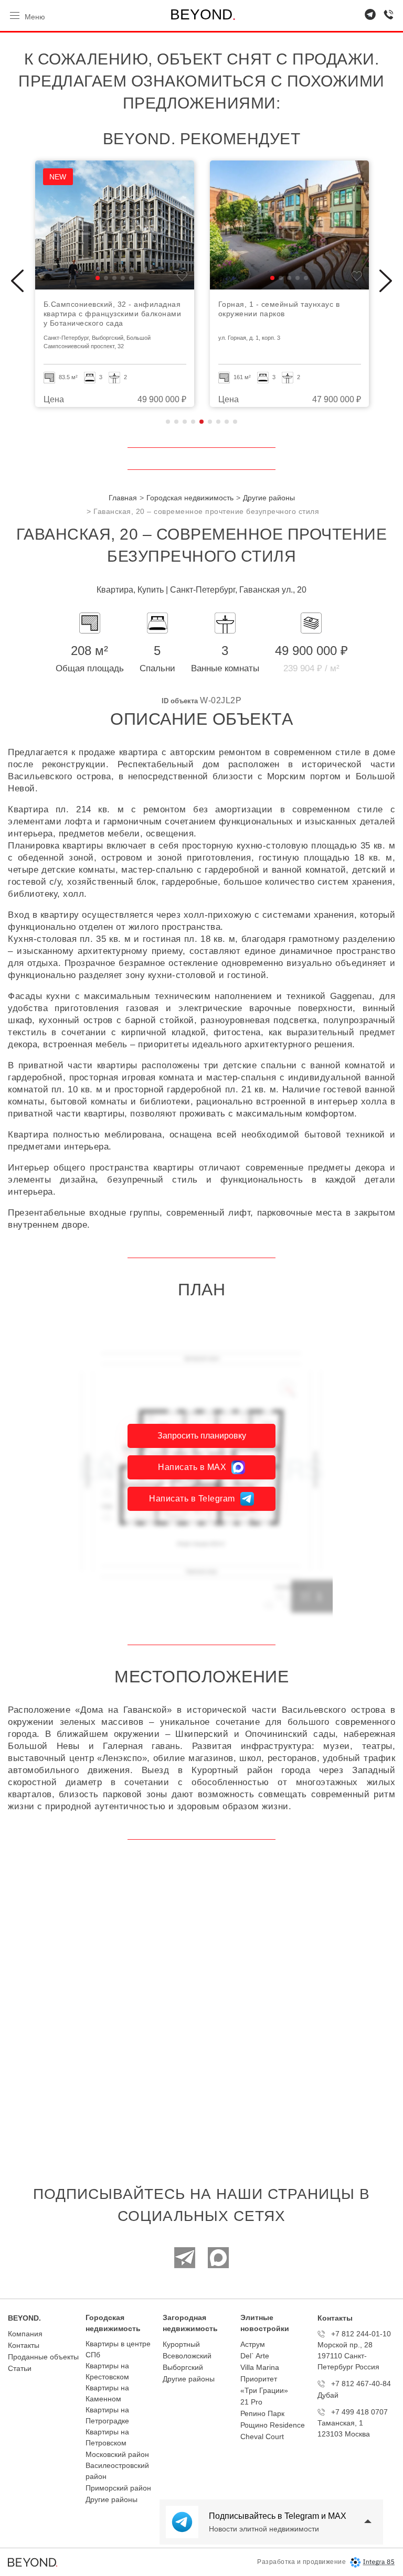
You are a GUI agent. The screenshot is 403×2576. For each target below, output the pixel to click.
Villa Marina (260, 2367)
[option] (115, 284)
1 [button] (168, 422)
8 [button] (227, 422)
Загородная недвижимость (190, 2323)
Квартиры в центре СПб (118, 2349)
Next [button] (386, 281)
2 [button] (176, 422)
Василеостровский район (117, 2471)
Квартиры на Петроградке (107, 2415)
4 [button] (193, 422)
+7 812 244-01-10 (361, 2334)
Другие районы (112, 2499)
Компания (25, 2334)
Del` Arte (255, 2356)
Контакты (24, 2345)
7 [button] (218, 422)
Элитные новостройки (265, 2323)
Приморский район (118, 2488)
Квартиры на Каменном (107, 2393)
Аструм (253, 2344)
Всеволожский (187, 2356)
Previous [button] (17, 281)
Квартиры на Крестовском (107, 2371)
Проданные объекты (43, 2357)
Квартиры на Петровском (107, 2437)
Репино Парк (262, 2413)
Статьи (20, 2368)
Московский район (117, 2454)
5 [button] (201, 422)
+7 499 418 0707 (359, 2412)
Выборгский (183, 2367)
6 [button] (210, 422)
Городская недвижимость (113, 2323)
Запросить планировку (202, 1436)
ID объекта (180, 701)
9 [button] (235, 422)
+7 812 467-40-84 (361, 2384)
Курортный (181, 2344)
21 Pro (251, 2402)
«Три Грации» (264, 2390)
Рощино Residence (273, 2425)
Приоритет (259, 2379)
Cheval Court (262, 2437)
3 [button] (185, 422)
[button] (98, 278)
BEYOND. (24, 2318)
